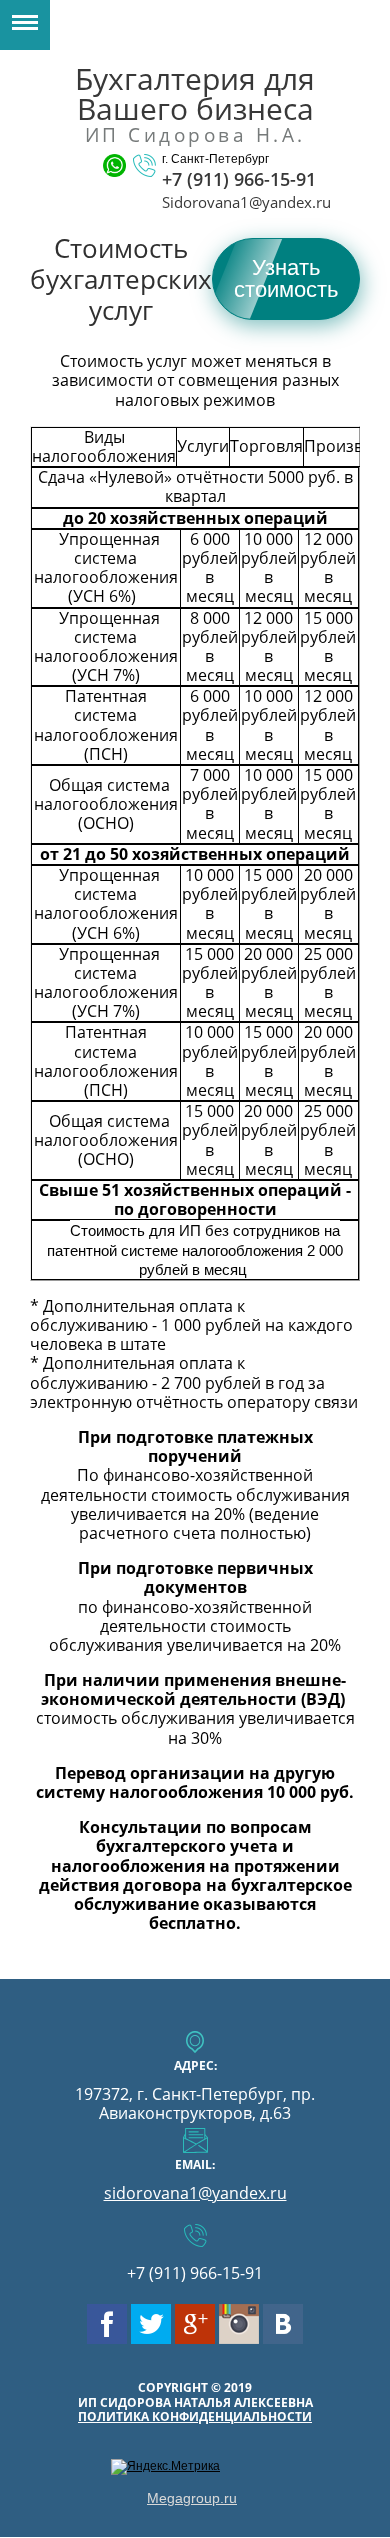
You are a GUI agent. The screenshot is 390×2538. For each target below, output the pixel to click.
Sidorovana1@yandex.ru (246, 202)
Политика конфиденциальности (195, 2416)
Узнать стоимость (286, 278)
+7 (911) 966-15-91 (239, 179)
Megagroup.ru (192, 2498)
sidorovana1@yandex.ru (195, 2193)
